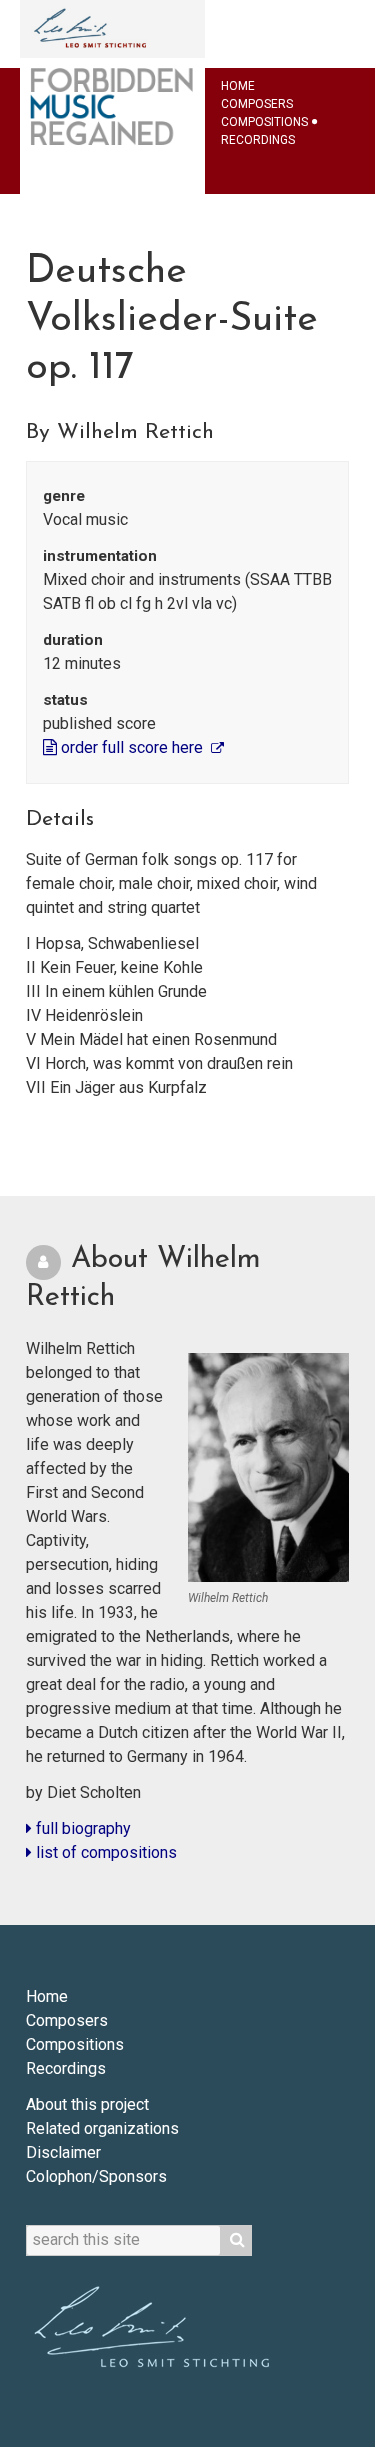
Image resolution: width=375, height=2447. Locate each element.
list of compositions (104, 1852)
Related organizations (102, 2128)
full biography (81, 1828)
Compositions (264, 122)
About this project (87, 2104)
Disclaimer (63, 2152)
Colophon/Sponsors (96, 2176)
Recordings (258, 140)
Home (238, 86)
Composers (257, 104)
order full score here (132, 747)
